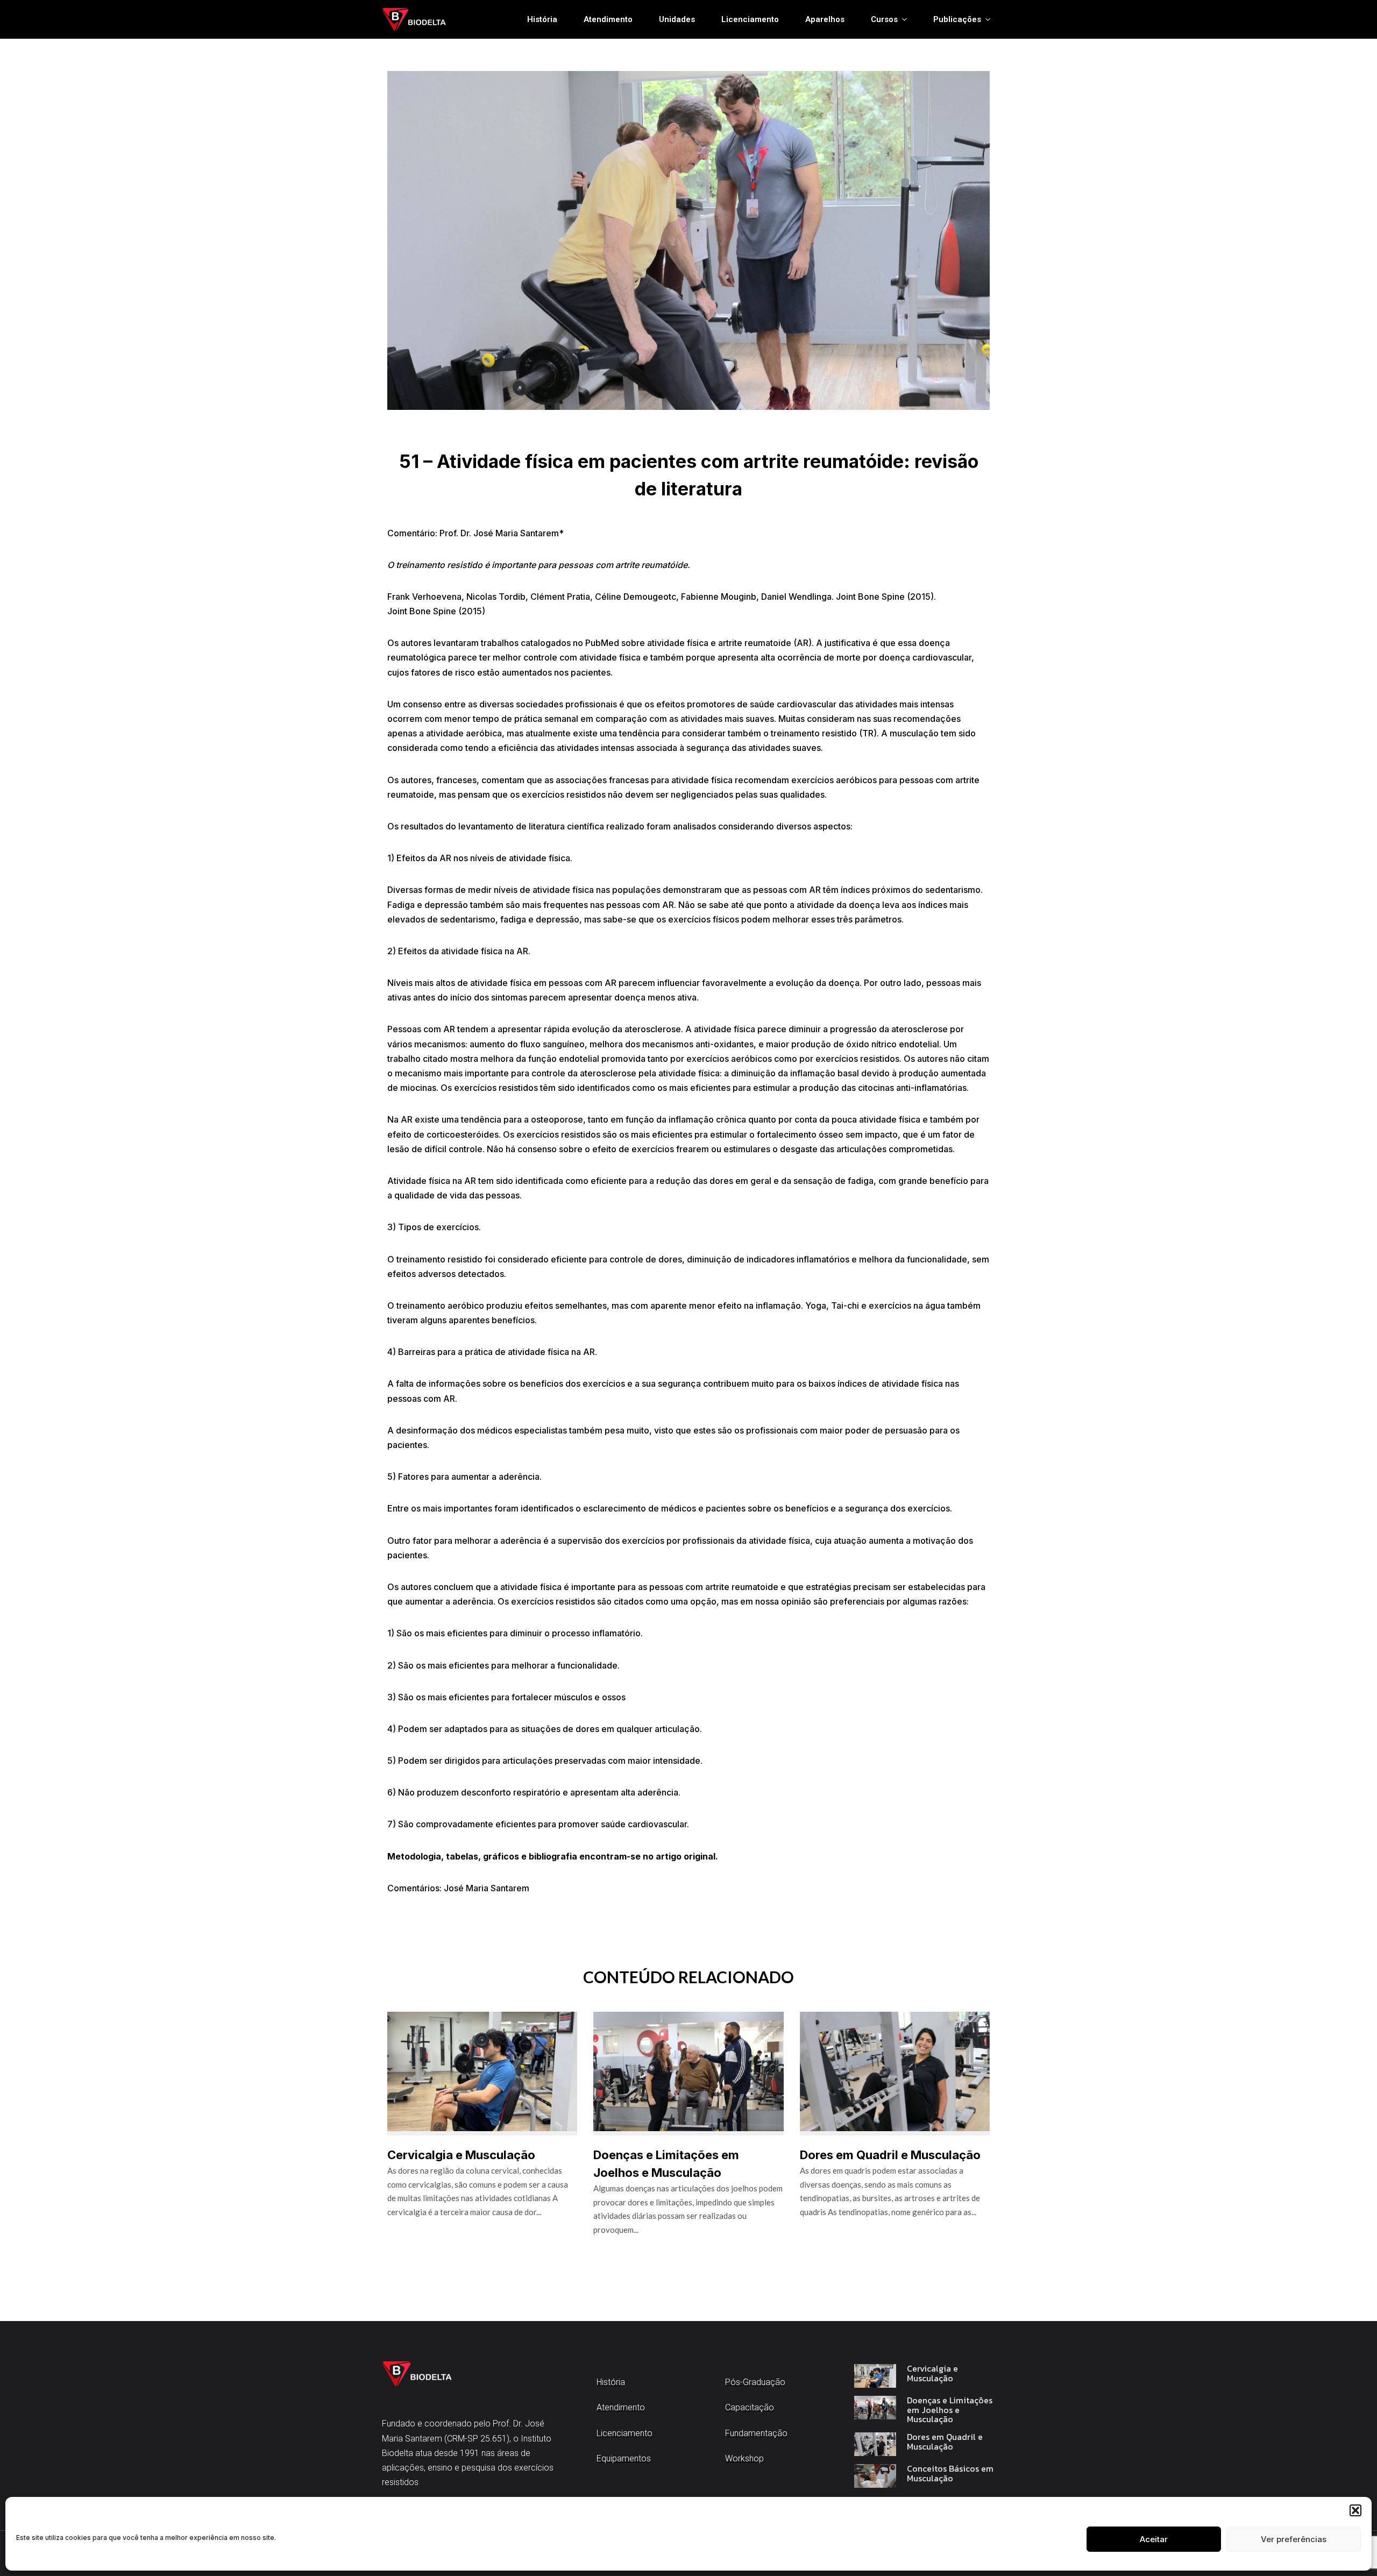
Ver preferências (1294, 2539)
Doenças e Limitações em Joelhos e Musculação (950, 2410)
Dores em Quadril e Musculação (890, 2155)
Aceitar (1154, 2539)
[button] (1355, 2510)
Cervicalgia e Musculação (461, 2155)
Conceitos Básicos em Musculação (950, 2474)
